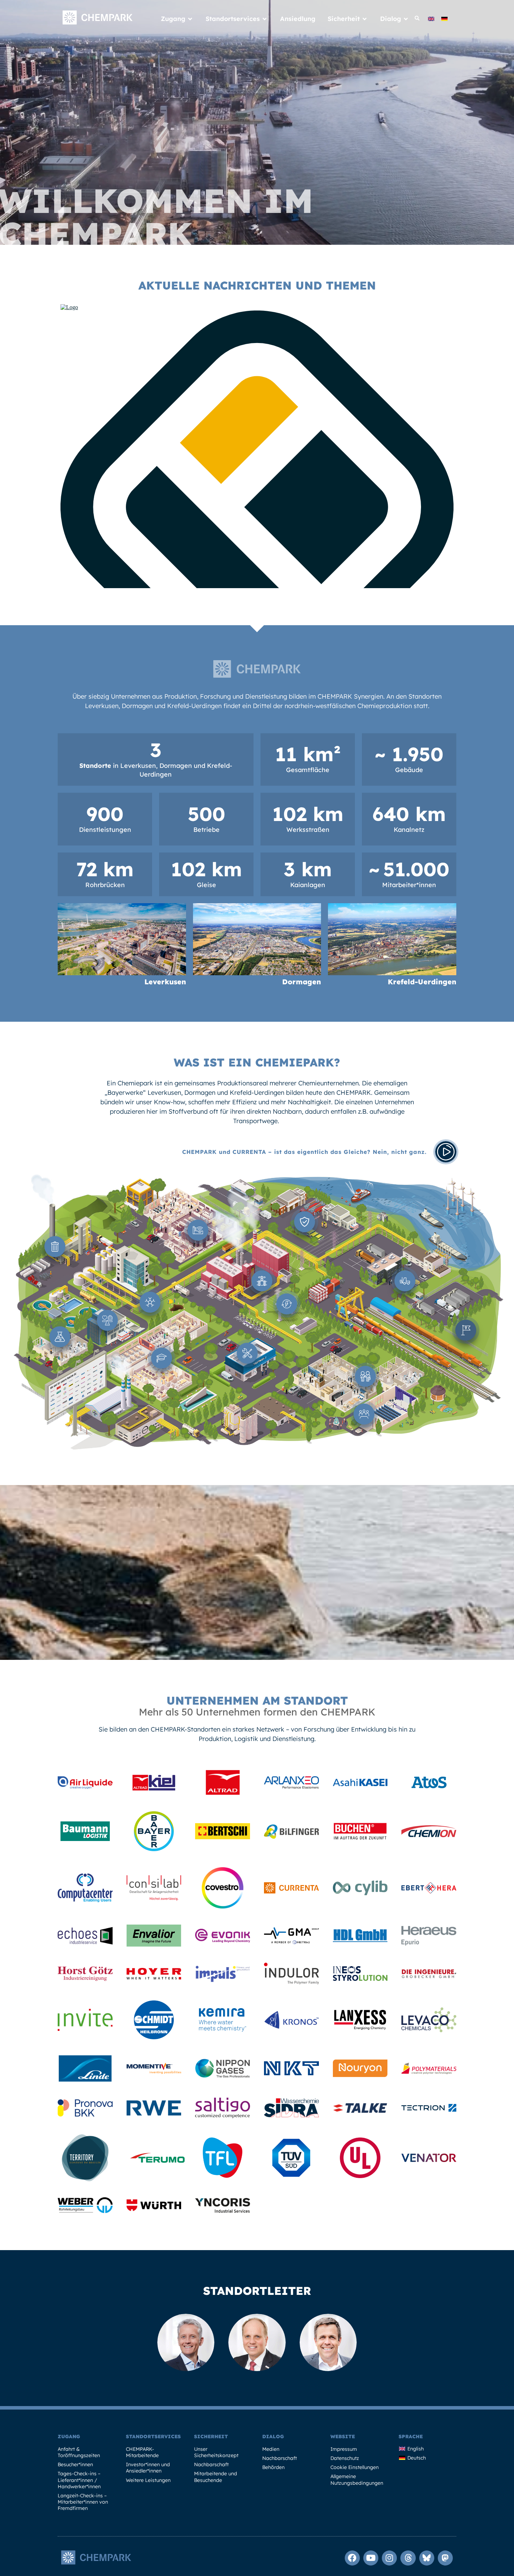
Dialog (273, 2436)
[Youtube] (371, 2558)
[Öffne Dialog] (406, 19)
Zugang (69, 2436)
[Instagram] (389, 2558)
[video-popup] (446, 1152)
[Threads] (408, 2558)
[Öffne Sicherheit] (365, 19)
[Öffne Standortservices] (265, 19)
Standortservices (153, 2436)
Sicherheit (211, 2436)
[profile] (85, 1787)
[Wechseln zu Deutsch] (444, 18)
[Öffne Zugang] (190, 19)
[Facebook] (352, 2558)
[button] (417, 19)
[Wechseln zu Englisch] (431, 18)
